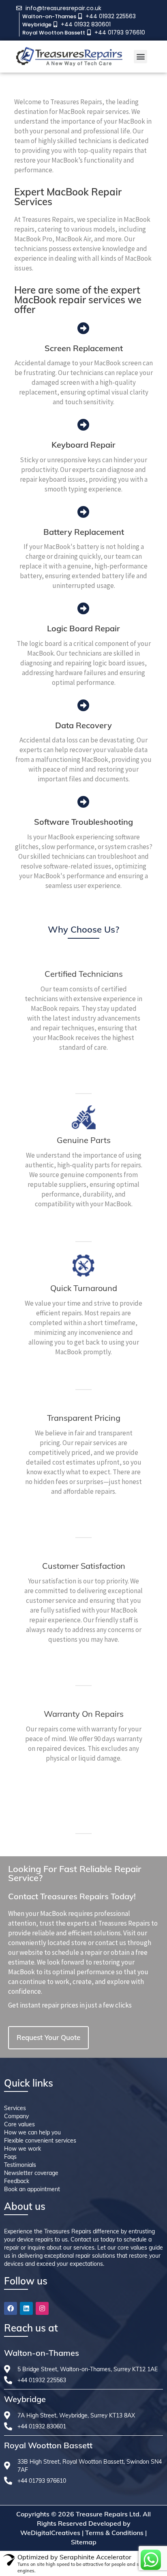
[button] (140, 57)
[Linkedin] (26, 2308)
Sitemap (84, 2542)
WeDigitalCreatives (50, 2533)
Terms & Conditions (114, 2533)
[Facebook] (11, 2308)
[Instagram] (42, 2308)
